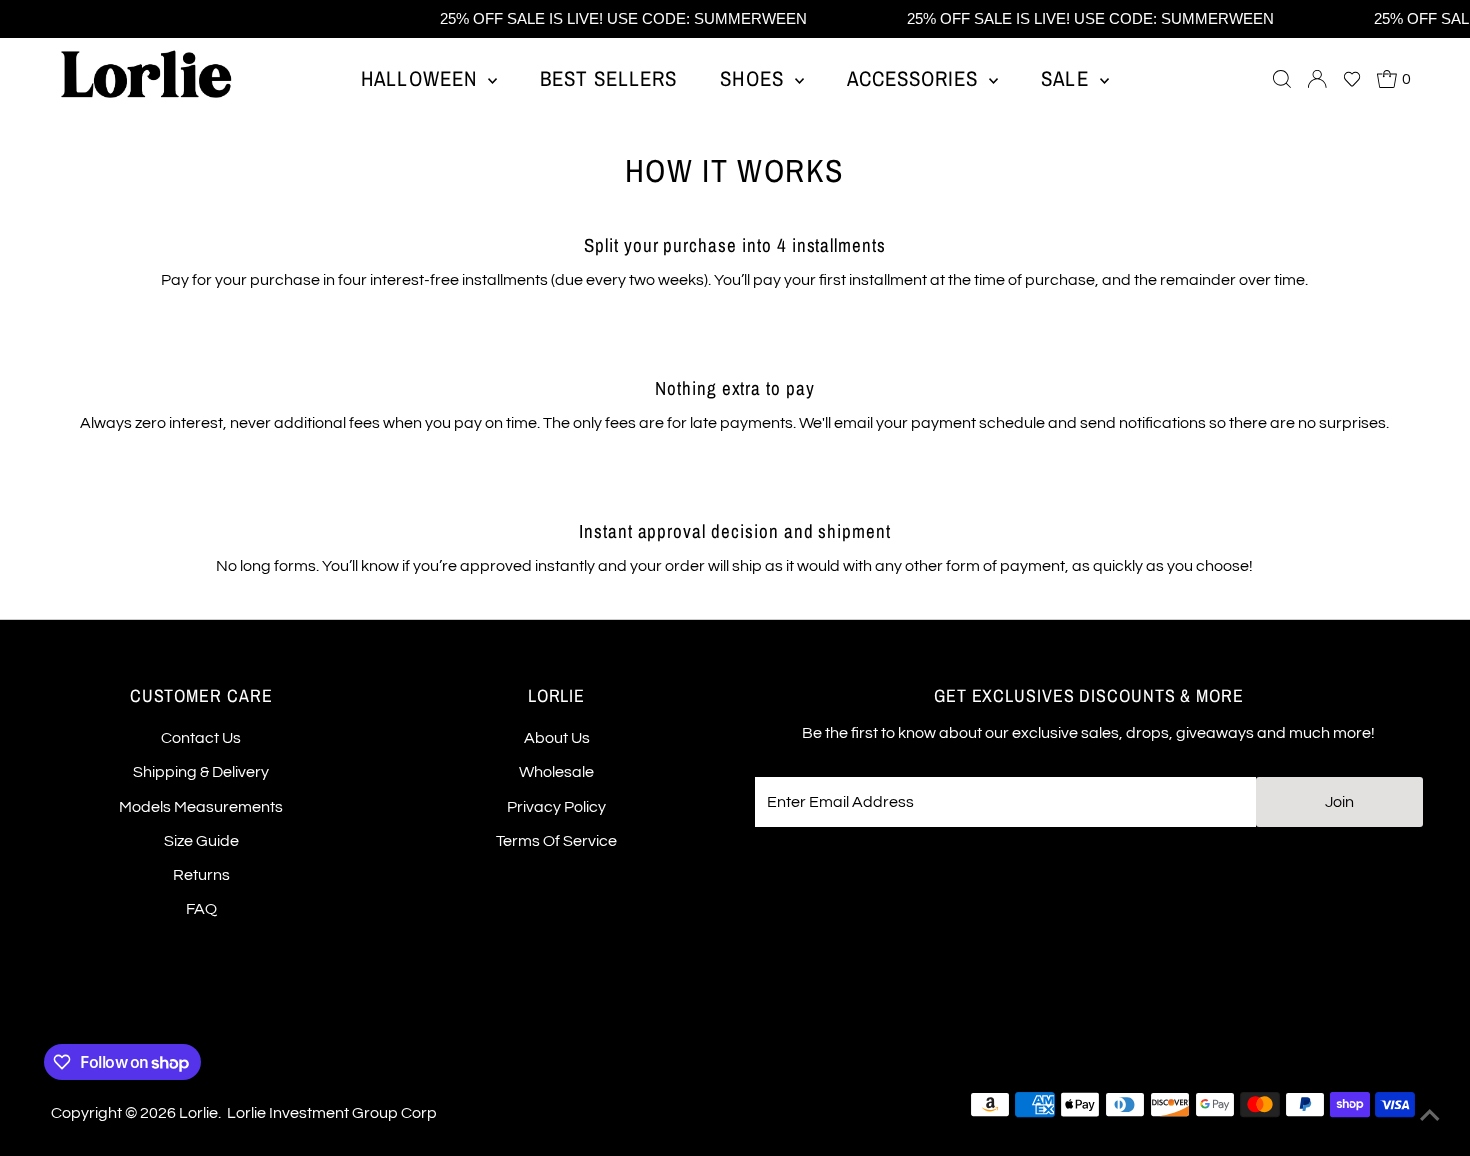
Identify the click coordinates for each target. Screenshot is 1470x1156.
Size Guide (201, 841)
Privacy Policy (556, 807)
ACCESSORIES (916, 78)
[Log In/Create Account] (1317, 79)
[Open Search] (1282, 79)
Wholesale (556, 772)
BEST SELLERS (609, 78)
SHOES (754, 78)
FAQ (201, 909)
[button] (1352, 79)
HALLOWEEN (422, 78)
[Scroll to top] (1430, 1116)
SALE (1067, 78)
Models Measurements (201, 807)
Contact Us (201, 738)
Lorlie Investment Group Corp (332, 1113)
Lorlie (198, 1113)
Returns (201, 875)
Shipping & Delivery (201, 772)
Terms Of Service (556, 841)
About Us (557, 738)
